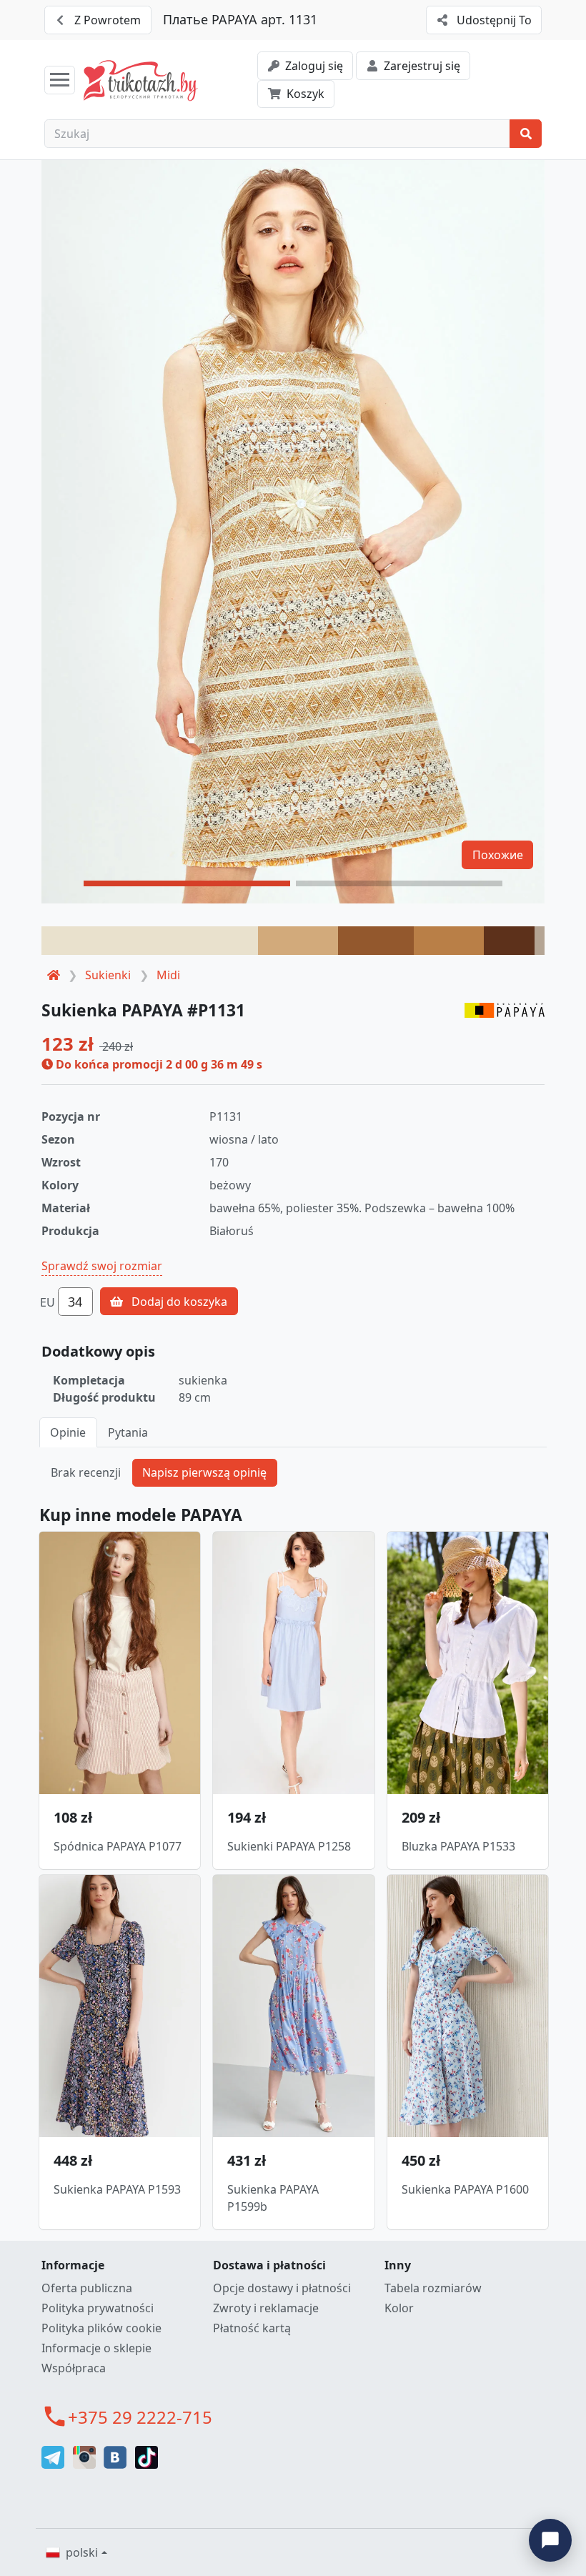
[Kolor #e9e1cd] (150, 941)
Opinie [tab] (68, 1432)
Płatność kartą (252, 2328)
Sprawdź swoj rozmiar (102, 1266)
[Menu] (60, 80)
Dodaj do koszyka (178, 1302)
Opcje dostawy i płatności (282, 2288)
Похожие (498, 855)
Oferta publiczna (87, 2288)
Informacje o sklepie (96, 2348)
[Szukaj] (526, 134)
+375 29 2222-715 (140, 2417)
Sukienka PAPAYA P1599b (273, 2198)
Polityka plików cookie (101, 2328)
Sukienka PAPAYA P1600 (465, 2189)
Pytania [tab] (128, 1432)
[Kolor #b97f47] (449, 941)
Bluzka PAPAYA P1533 (458, 1846)
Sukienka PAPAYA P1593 (117, 2189)
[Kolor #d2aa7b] (298, 941)
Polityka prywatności (98, 2308)
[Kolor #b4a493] (540, 941)
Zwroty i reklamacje (266, 2308)
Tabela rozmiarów (433, 2288)
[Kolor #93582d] (376, 941)
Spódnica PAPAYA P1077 (118, 1846)
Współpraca (74, 2368)
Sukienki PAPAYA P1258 (289, 1846)
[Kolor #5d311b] (509, 941)
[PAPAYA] (505, 1009)
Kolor (399, 2308)
